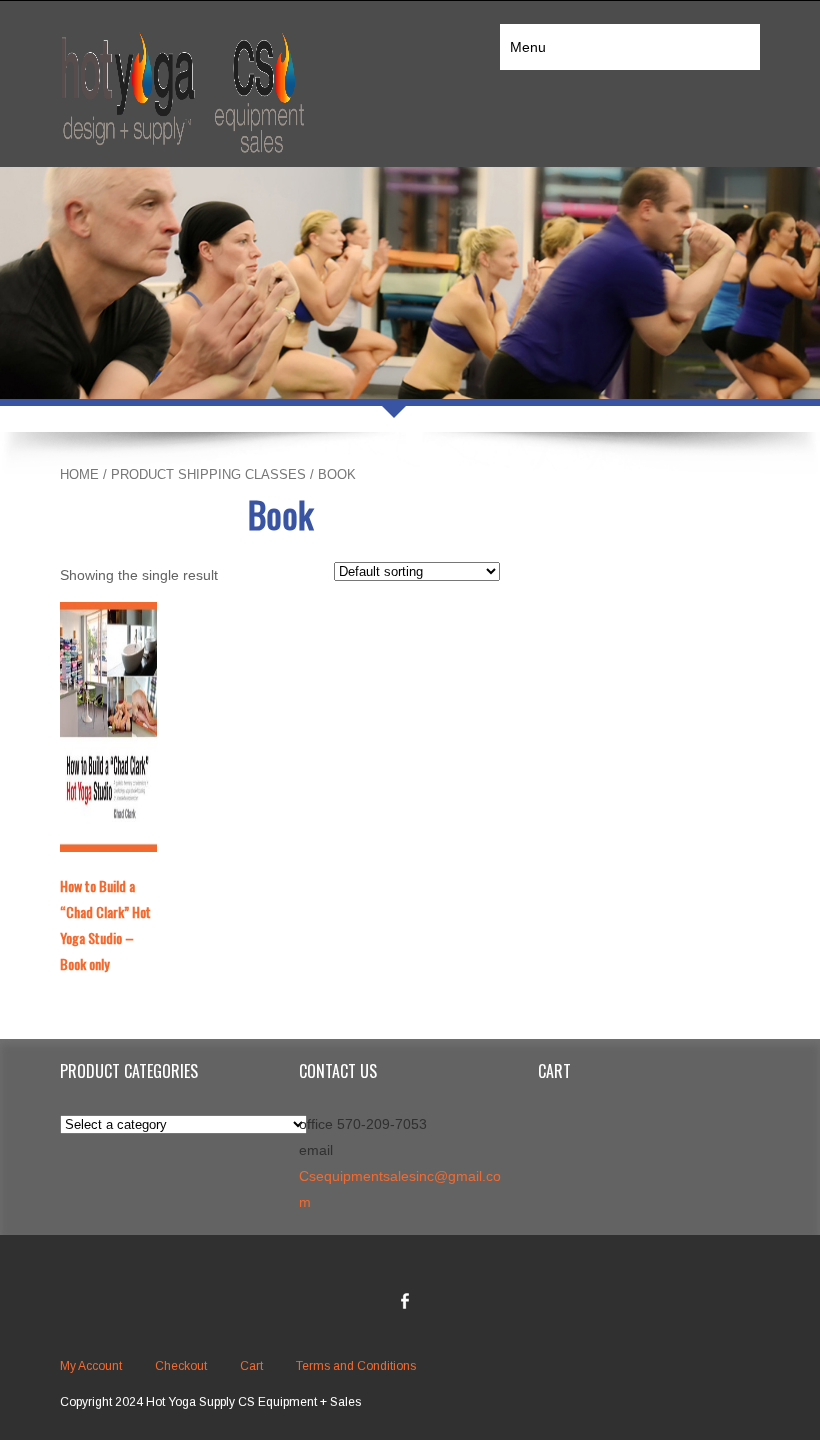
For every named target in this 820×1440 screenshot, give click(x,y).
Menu (528, 47)
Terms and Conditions (356, 1366)
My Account (91, 1366)
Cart (251, 1366)
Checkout (181, 1366)
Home (79, 474)
